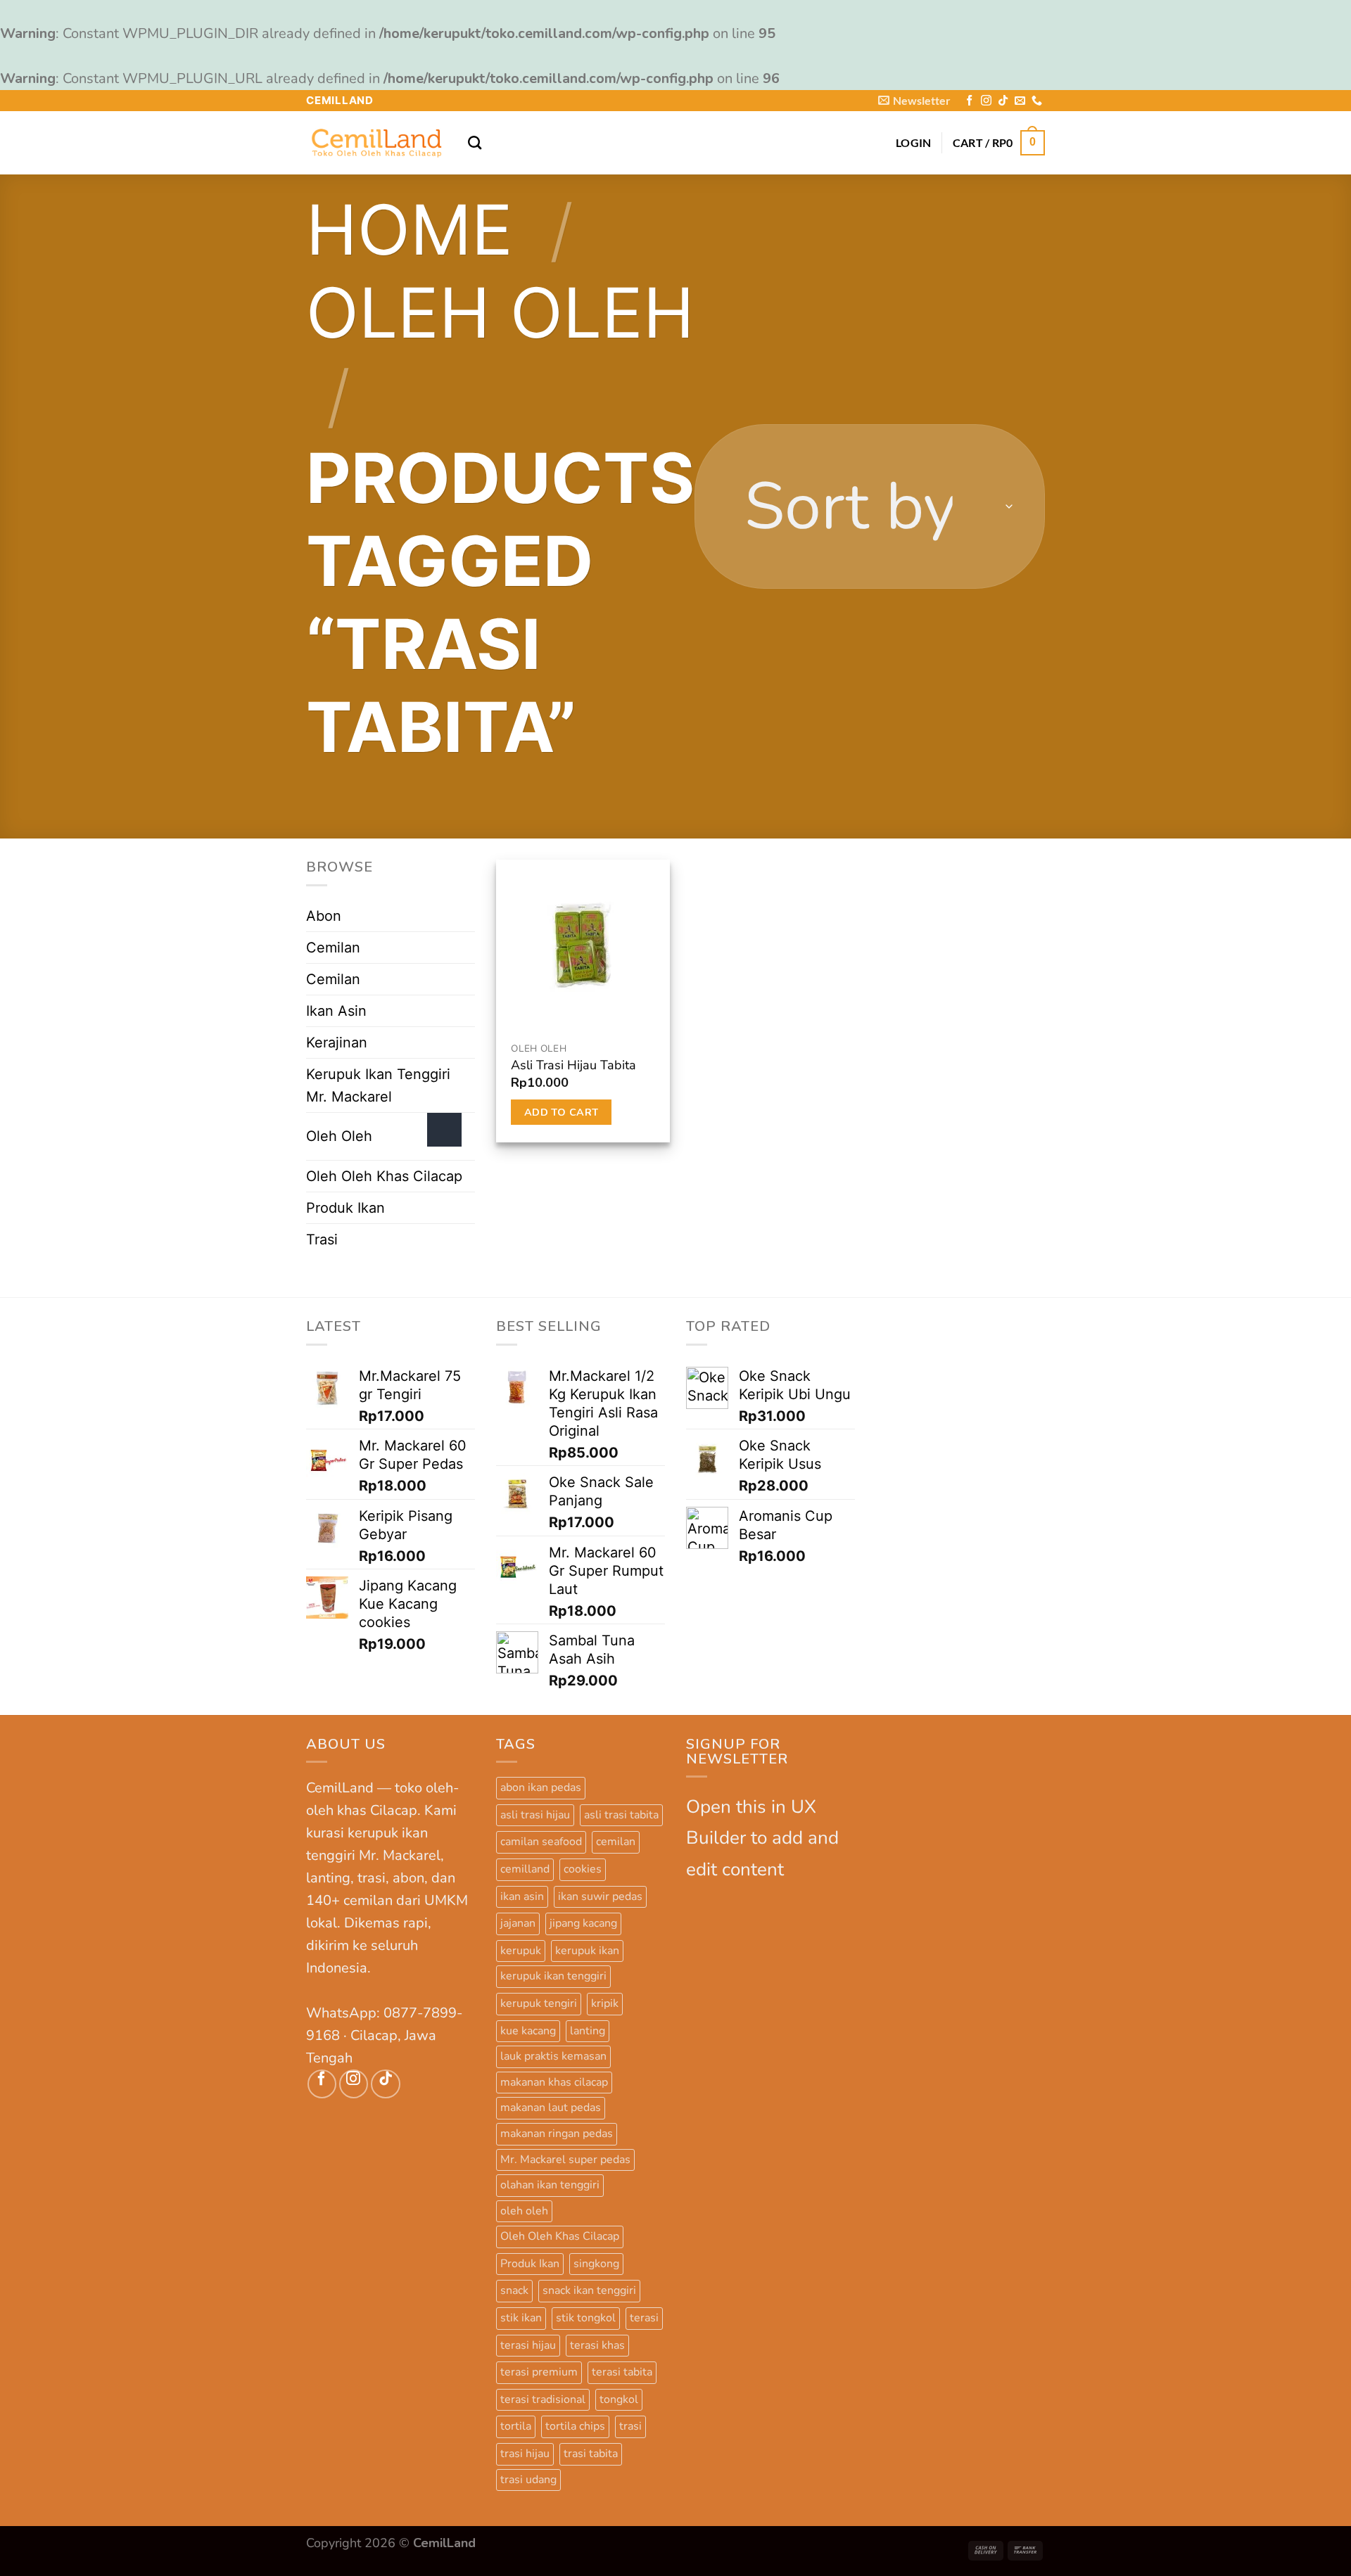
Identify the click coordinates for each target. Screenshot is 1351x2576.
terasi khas (597, 2345)
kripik (605, 2003)
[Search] (475, 142)
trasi (630, 2426)
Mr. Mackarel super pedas (565, 2160)
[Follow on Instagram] (986, 101)
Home (410, 230)
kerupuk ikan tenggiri (553, 1976)
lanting (588, 2031)
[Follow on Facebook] (969, 101)
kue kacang (528, 2031)
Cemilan (333, 948)
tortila (516, 2426)
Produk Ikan (345, 1208)
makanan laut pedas (551, 2108)
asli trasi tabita (621, 1815)
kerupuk (521, 1951)
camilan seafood (541, 1842)
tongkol (619, 2399)
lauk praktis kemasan (553, 2056)
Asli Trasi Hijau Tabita (573, 1065)
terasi (644, 2318)
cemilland (525, 1869)
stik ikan (521, 2318)
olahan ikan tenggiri (550, 2185)
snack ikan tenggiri (589, 2290)
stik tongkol (586, 2318)
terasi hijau (528, 2345)
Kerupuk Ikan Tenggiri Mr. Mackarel (378, 1085)
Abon (324, 916)
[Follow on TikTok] (1003, 101)
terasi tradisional (543, 2399)
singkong (596, 2264)
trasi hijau (525, 2454)
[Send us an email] (1020, 101)
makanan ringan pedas (557, 2134)
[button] (914, 100)
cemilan (616, 1842)
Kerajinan (337, 1042)
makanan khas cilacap (554, 2082)
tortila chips (575, 2426)
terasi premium (539, 2372)
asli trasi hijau (535, 1815)
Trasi (322, 1239)
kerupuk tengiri (539, 2003)
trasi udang (528, 2480)
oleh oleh (524, 2211)
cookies (583, 1869)
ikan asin (522, 1896)
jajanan (518, 1923)
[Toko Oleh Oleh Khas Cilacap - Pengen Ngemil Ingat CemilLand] (376, 143)
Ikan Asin (336, 1011)
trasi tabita (591, 2454)
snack (514, 2290)
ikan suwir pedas (600, 1896)
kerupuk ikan (587, 1951)
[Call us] (1037, 101)
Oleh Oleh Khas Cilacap (384, 1176)
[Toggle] (444, 1130)
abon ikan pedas (541, 1787)
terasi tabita (622, 2372)
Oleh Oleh (500, 313)
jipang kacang (583, 1923)
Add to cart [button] (562, 1112)
